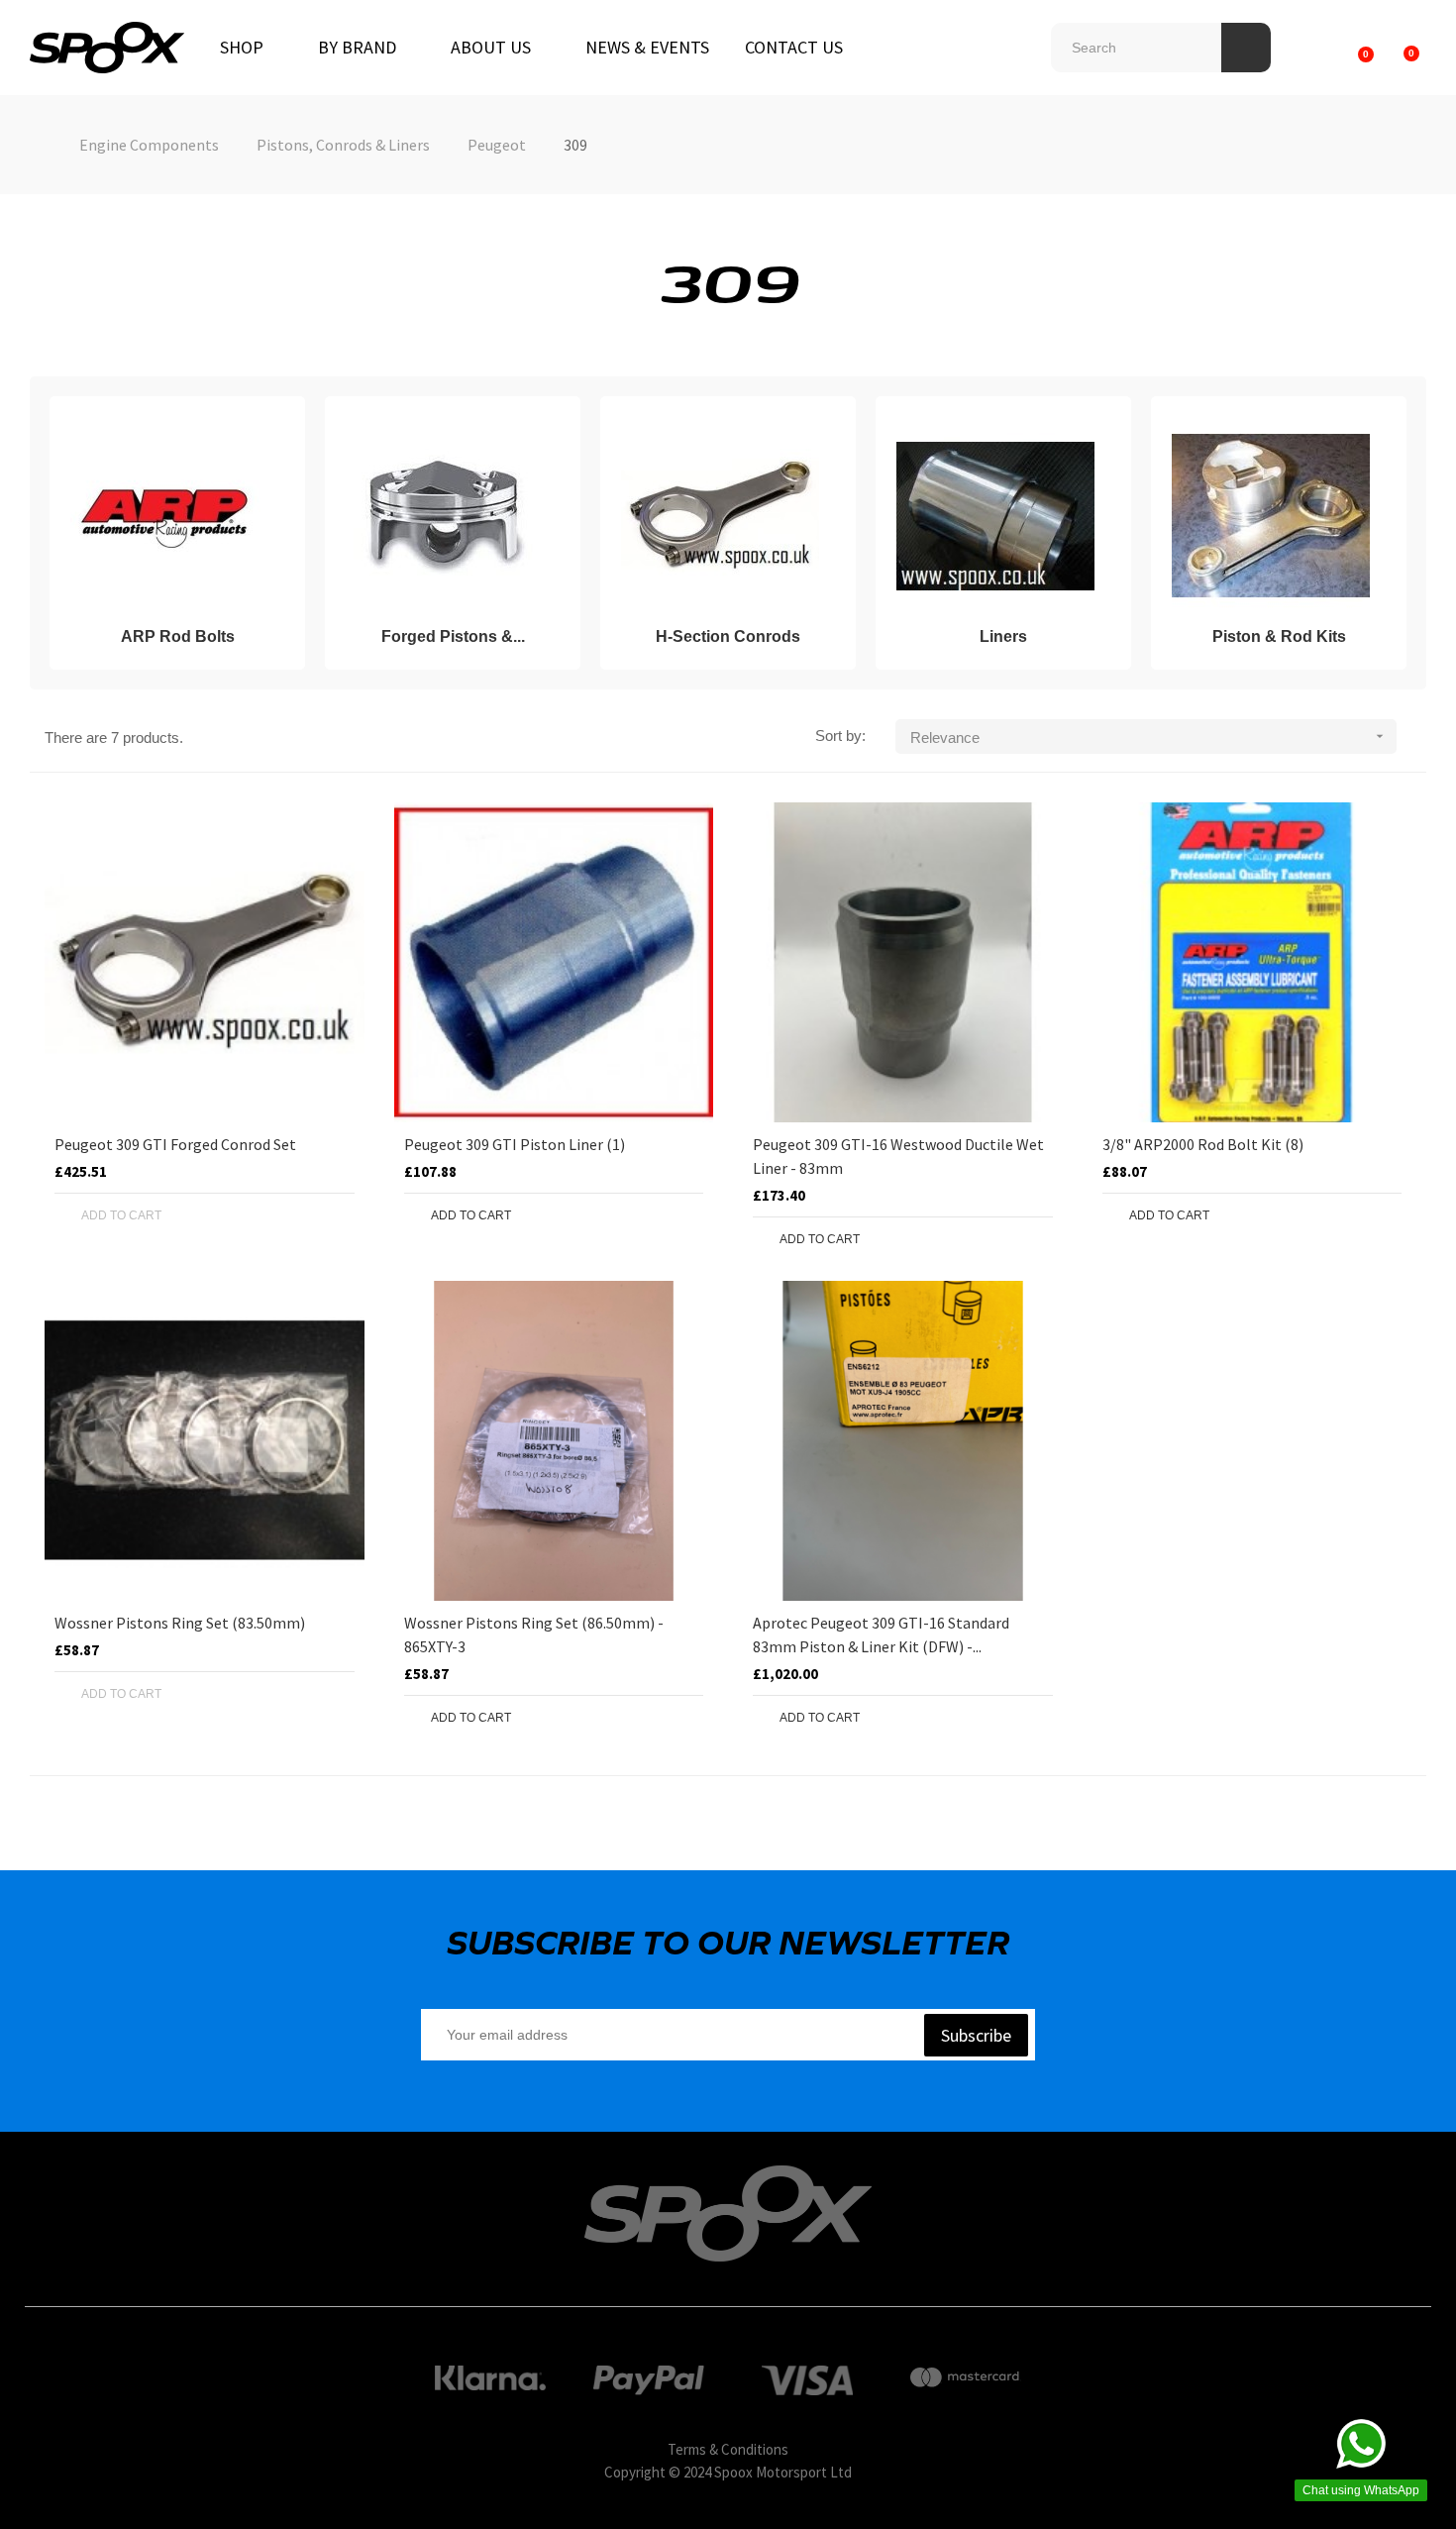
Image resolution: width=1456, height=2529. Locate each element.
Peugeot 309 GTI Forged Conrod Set (175, 1144)
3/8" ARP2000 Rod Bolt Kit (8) (1203, 1144)
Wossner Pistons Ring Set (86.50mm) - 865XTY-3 (534, 1634)
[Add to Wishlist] (295, 1215)
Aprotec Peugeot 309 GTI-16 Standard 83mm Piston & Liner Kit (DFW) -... (881, 1634)
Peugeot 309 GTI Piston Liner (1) (515, 1144)
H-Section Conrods (728, 636)
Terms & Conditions (728, 2449)
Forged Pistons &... (453, 636)
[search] (1246, 48)
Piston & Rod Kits (1279, 636)
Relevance (1149, 737)
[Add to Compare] (335, 1215)
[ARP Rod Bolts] (169, 516)
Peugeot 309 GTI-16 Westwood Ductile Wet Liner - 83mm (898, 1156)
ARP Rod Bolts (178, 636)
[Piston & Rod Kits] (1271, 516)
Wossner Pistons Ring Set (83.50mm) (180, 1623)
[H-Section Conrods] (720, 516)
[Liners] (995, 516)
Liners (1003, 636)
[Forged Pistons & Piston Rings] (445, 516)
